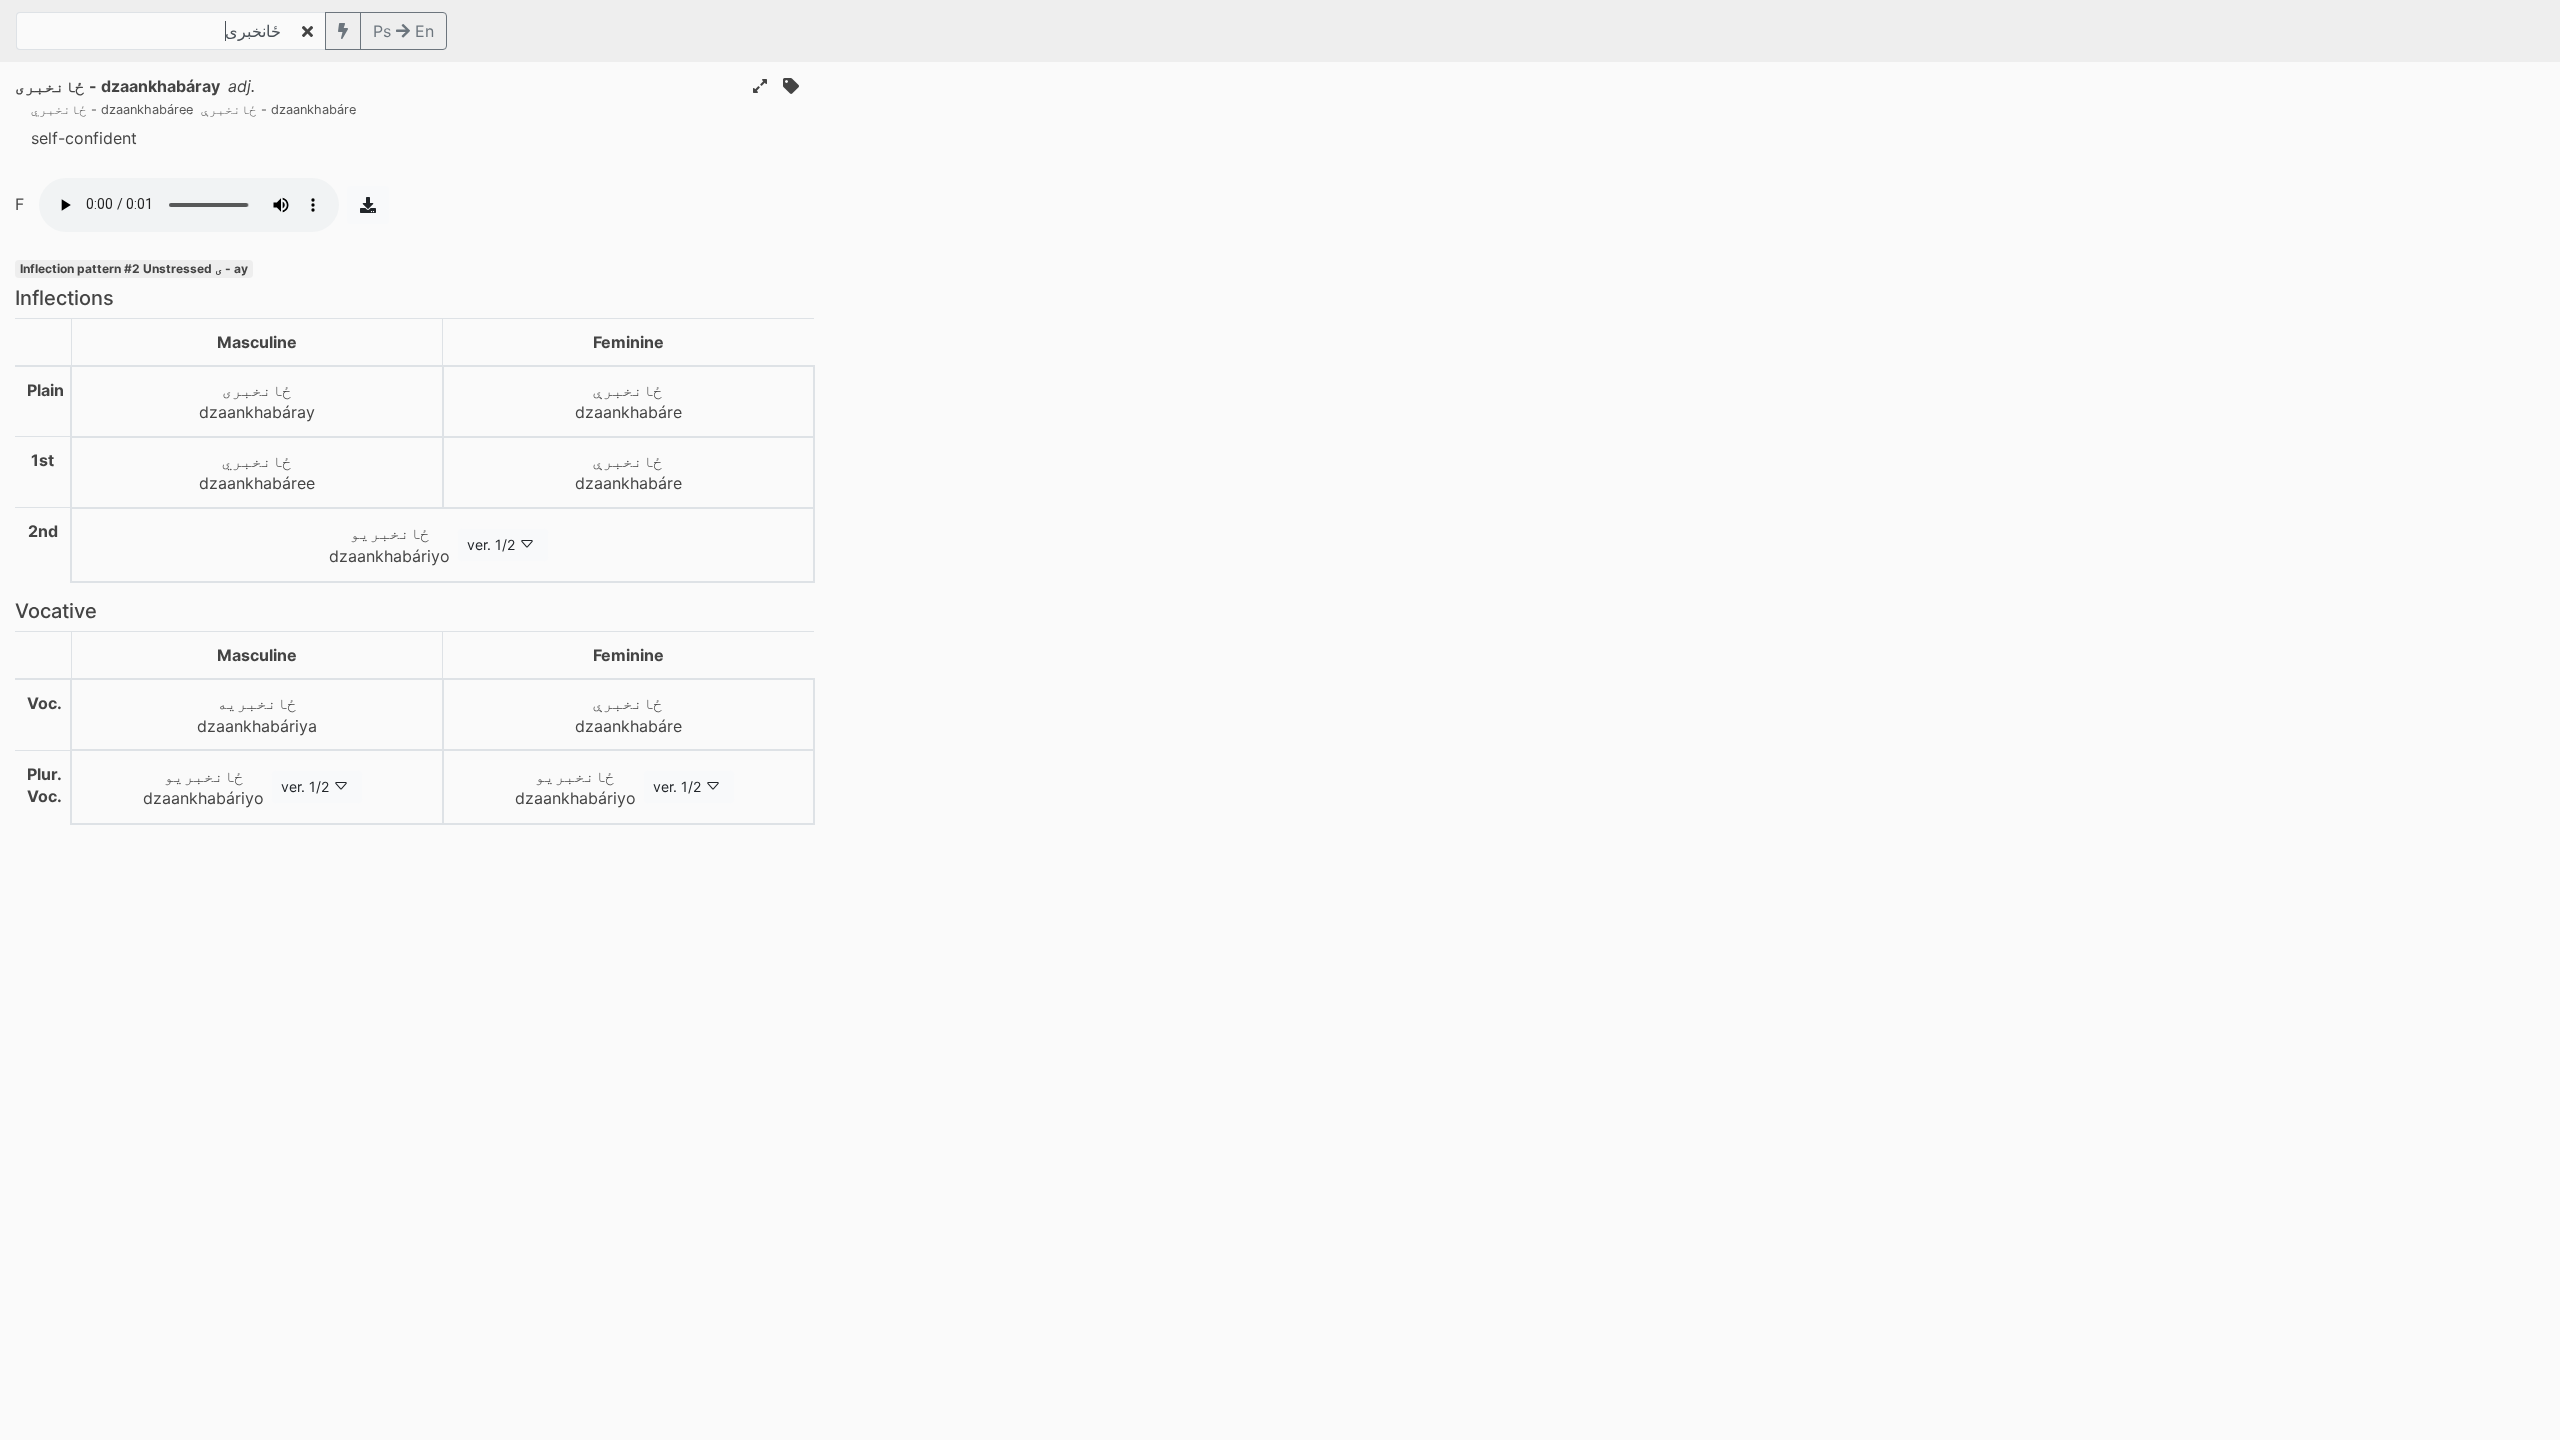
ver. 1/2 (491, 544)
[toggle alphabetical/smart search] (343, 31)
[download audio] (368, 205)
